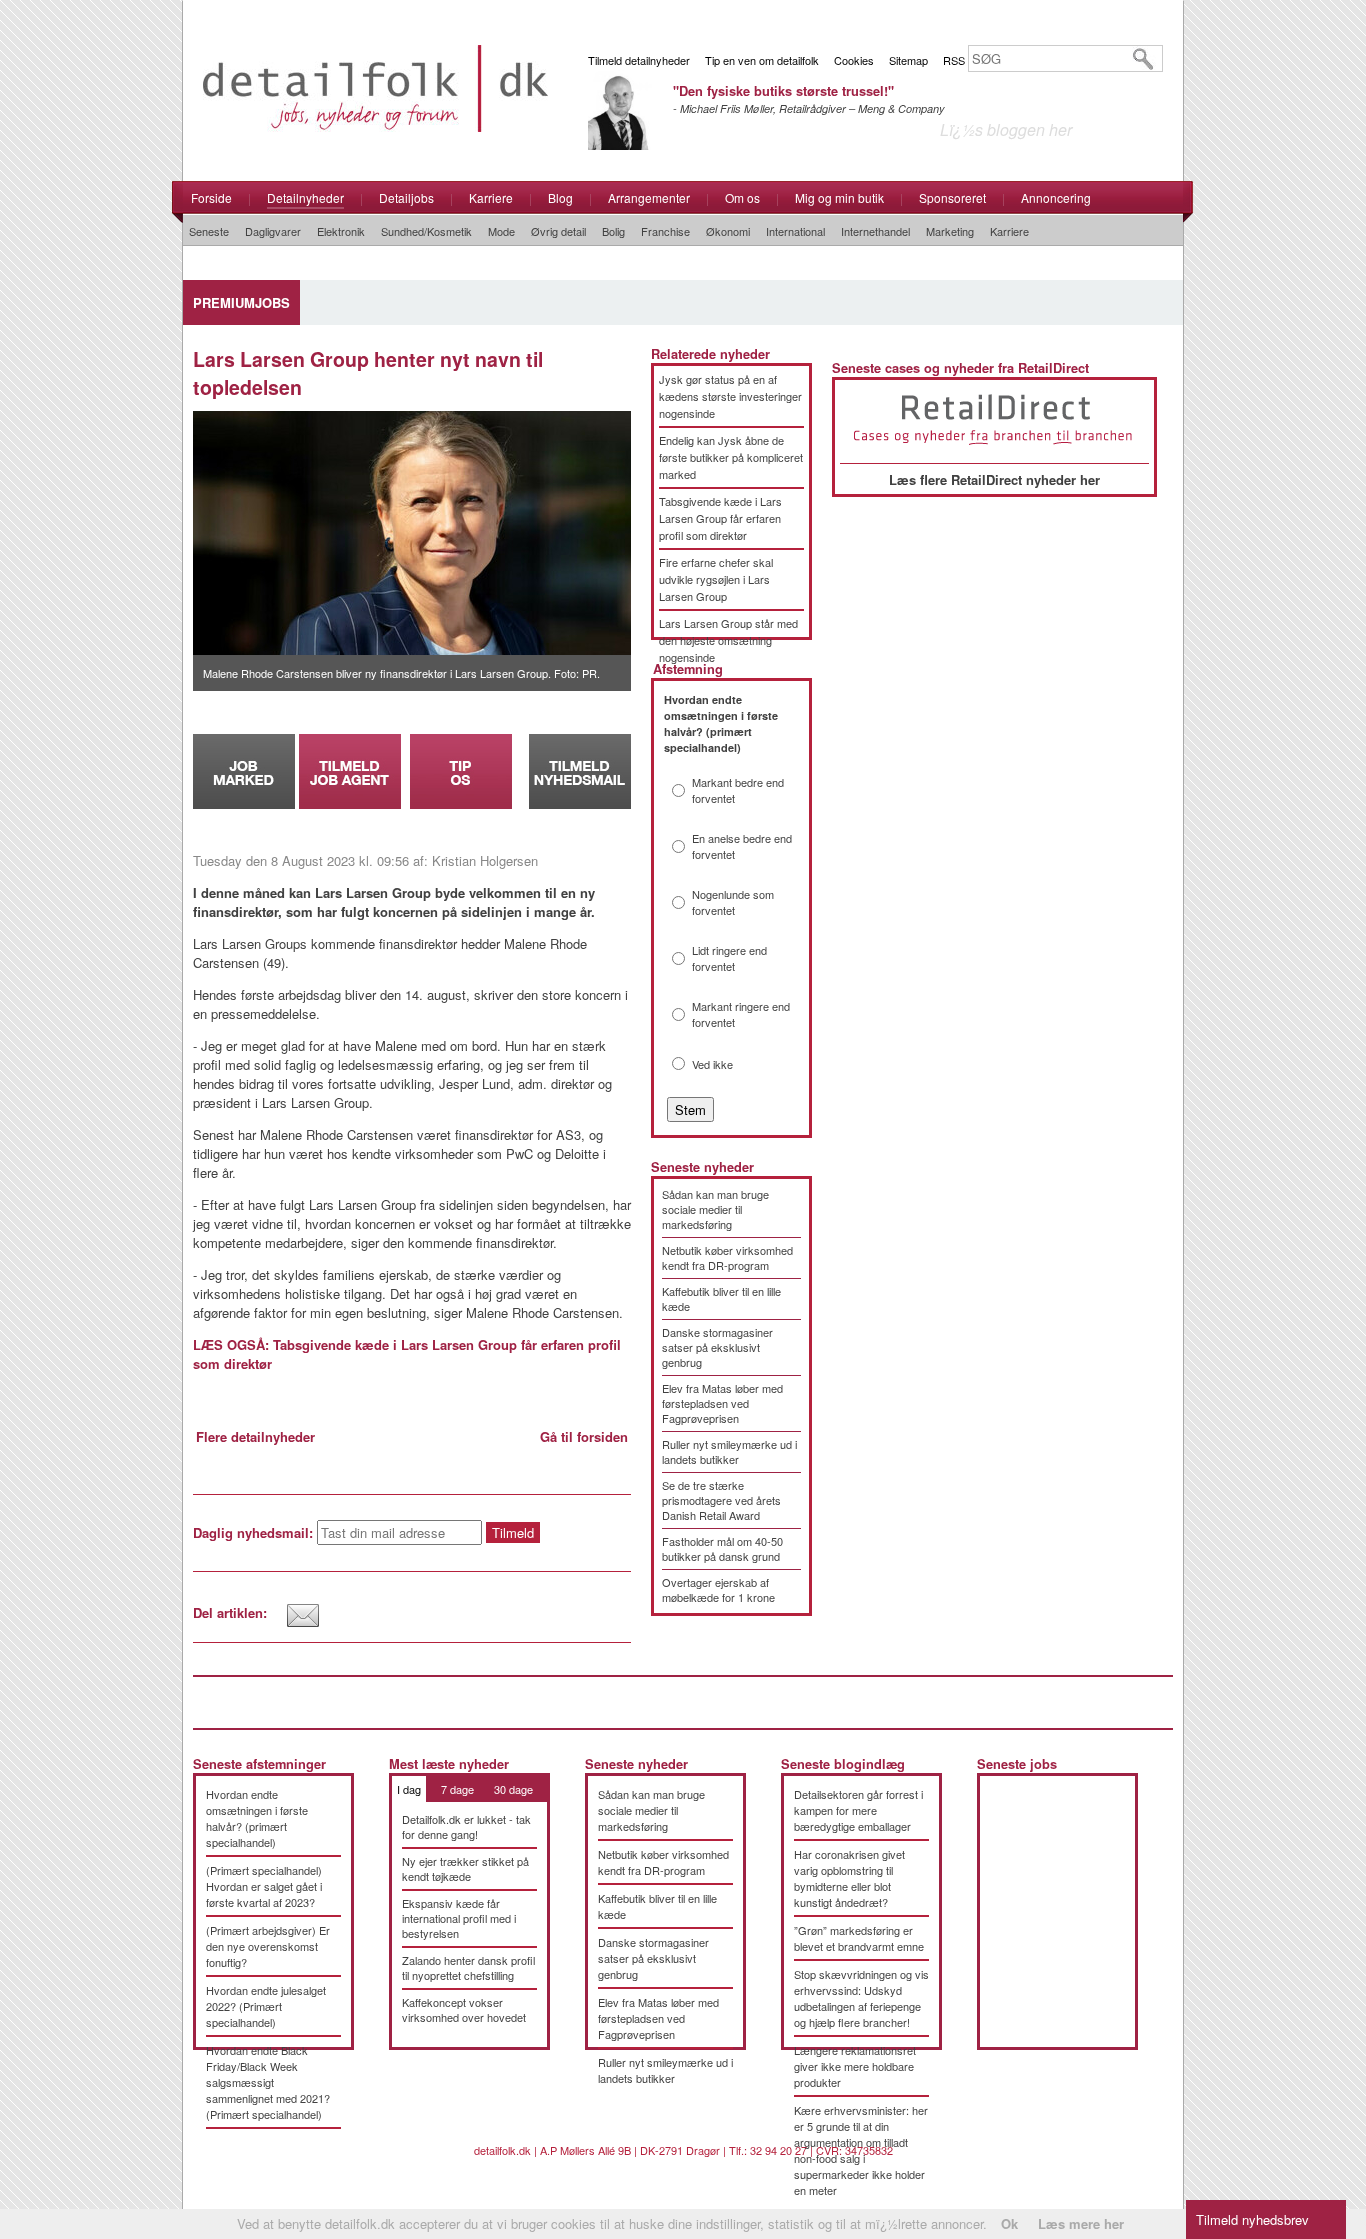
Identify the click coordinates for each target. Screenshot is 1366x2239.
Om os (742, 197)
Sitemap (908, 60)
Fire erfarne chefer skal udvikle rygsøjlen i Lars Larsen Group (716, 579)
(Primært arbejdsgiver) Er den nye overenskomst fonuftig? (268, 1946)
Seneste (209, 231)
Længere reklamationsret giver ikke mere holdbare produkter (855, 2066)
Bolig (613, 231)
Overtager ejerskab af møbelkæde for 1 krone (718, 1589)
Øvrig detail (558, 231)
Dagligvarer (273, 231)
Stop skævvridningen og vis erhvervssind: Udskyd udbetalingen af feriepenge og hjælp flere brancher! (861, 1998)
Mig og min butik (839, 197)
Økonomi (728, 231)
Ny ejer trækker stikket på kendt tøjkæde (465, 1868)
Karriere (491, 197)
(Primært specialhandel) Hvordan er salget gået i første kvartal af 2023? (264, 1886)
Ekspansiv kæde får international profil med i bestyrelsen (459, 1918)
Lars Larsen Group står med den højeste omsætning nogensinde (728, 640)
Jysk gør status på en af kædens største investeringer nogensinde (730, 396)
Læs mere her (1081, 2223)
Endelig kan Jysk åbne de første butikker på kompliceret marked (731, 457)
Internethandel (875, 231)
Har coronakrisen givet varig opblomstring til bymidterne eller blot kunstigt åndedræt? (849, 1878)
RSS (954, 60)
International (795, 231)
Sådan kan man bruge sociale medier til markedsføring (715, 1209)
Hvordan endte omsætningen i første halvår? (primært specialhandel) (257, 1818)
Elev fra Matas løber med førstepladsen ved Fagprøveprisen (722, 1403)
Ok (1009, 2223)
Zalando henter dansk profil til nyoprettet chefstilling (468, 1967)
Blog (560, 197)
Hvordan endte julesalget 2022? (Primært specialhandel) (266, 2006)
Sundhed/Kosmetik (426, 231)
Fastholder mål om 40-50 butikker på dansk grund (722, 1548)
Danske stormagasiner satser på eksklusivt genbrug (717, 1347)
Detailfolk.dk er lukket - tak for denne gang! (466, 1826)
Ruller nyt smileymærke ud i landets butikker (729, 1451)
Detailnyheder (305, 197)
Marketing (950, 231)
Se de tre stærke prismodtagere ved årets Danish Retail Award (721, 1500)
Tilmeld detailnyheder (639, 60)
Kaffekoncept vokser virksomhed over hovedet (464, 2009)
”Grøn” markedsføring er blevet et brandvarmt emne (859, 1938)
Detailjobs (406, 197)
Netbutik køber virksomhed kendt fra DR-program (727, 1257)
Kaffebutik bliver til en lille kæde (721, 1298)
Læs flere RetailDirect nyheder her (994, 479)
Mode (501, 231)
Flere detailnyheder (255, 1436)
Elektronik (341, 231)
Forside (211, 197)
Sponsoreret (952, 197)
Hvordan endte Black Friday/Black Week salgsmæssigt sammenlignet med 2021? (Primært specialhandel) (268, 2082)
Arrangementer (649, 197)
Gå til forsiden (584, 1436)
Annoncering (1056, 197)
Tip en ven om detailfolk (762, 60)
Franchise (665, 231)
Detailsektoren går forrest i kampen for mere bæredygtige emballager (858, 1810)
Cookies (854, 60)
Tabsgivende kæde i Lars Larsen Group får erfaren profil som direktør (720, 518)
